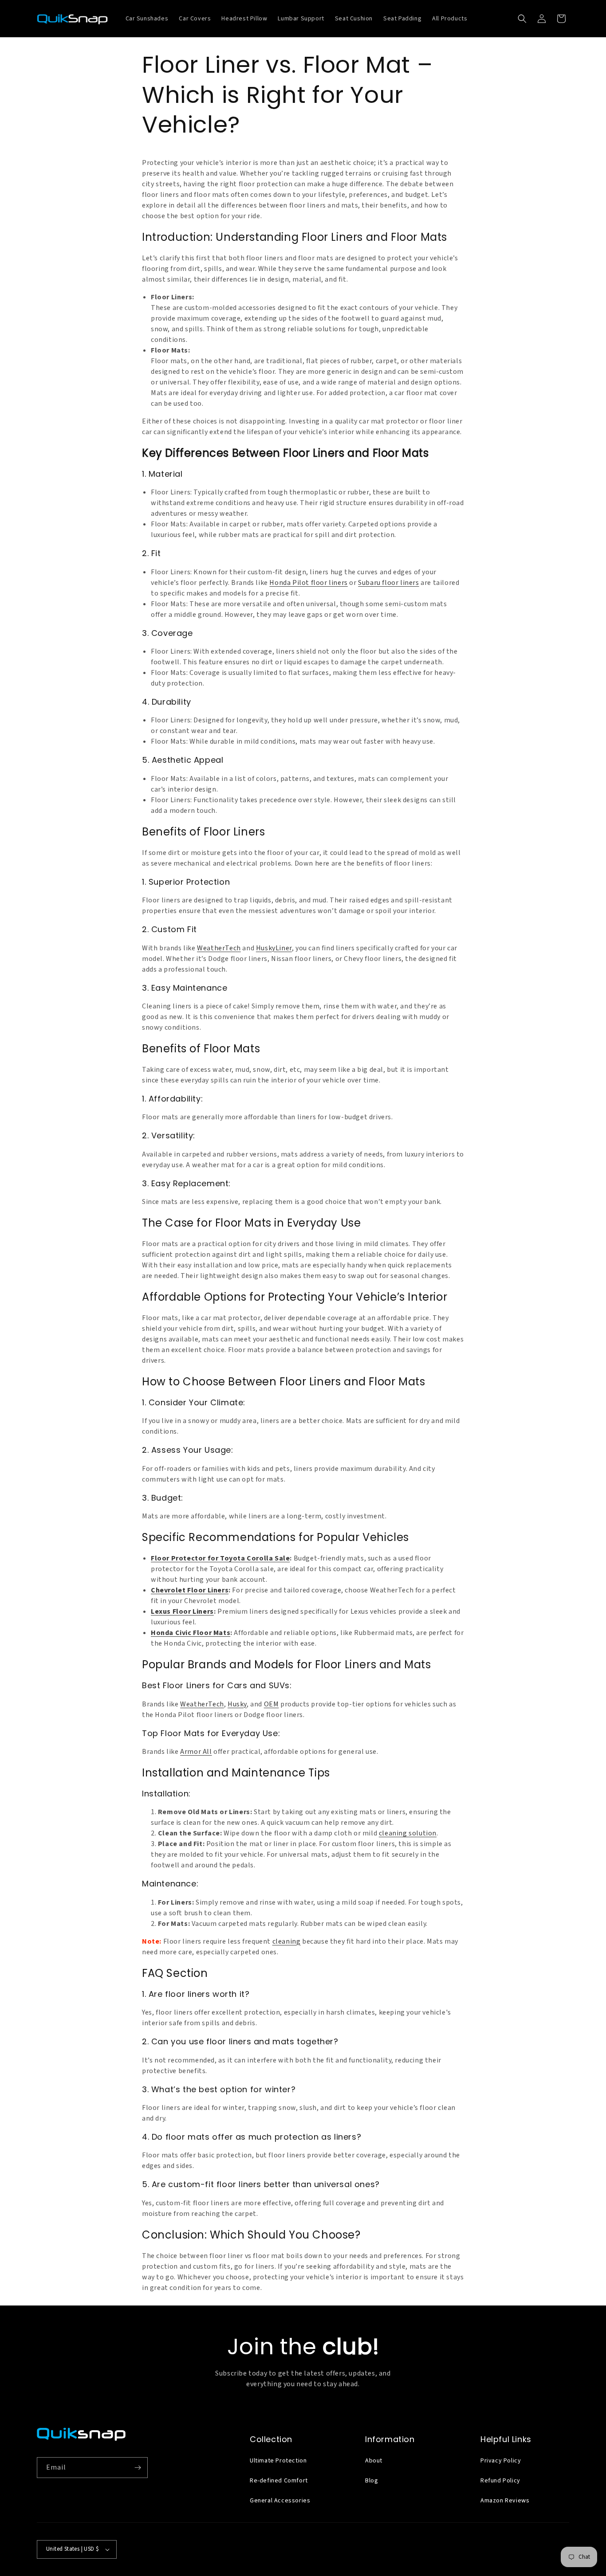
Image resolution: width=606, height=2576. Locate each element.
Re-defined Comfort (279, 2481)
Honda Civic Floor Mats (191, 1633)
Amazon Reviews (505, 2501)
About (374, 2461)
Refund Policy (500, 2481)
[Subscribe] (138, 2468)
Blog (372, 2481)
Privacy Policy (501, 2461)
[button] (522, 19)
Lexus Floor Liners (182, 1611)
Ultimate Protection (278, 2461)
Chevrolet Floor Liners (190, 1590)
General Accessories (280, 2501)
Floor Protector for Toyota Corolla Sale (220, 1558)
